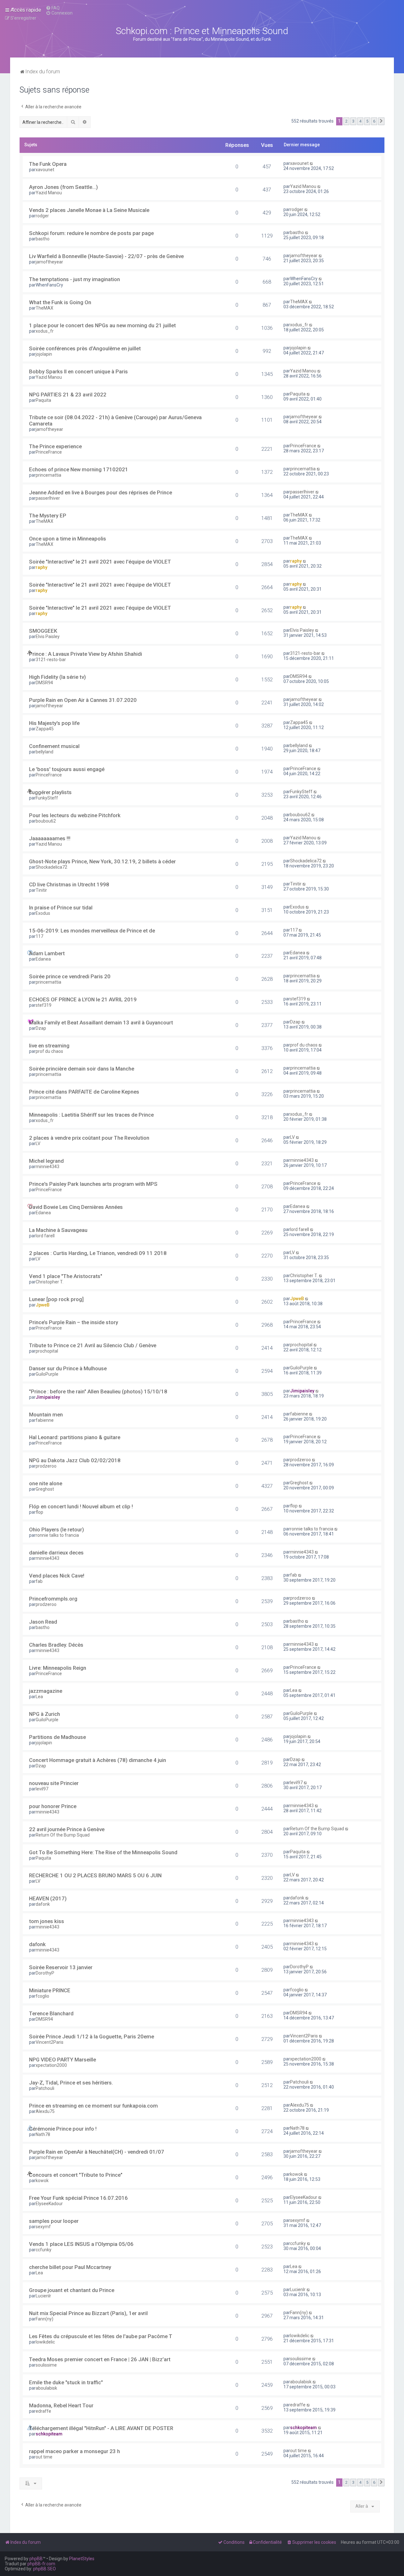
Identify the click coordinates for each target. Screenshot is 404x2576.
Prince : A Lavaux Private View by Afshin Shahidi (86, 654)
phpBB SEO (45, 2569)
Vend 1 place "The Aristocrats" (66, 1276)
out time (44, 2457)
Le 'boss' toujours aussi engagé (67, 769)
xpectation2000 (51, 2065)
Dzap (41, 1028)
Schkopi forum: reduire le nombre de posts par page (91, 233)
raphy (42, 567)
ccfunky (44, 2250)
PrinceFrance (49, 452)
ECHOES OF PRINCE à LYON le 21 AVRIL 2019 (83, 999)
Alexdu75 (45, 2111)
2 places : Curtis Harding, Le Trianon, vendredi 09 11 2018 (98, 1253)
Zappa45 (45, 729)
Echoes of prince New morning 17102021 (79, 469)
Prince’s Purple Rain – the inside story (74, 1322)
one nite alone (46, 1483)
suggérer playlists (50, 792)
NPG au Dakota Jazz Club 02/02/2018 (75, 1460)
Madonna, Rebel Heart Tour (61, 2405)
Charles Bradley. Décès (56, 1645)
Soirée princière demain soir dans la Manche (82, 1069)
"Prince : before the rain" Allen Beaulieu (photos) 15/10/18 (98, 1391)
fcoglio (42, 1996)
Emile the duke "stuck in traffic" (66, 2382)
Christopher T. (50, 1282)
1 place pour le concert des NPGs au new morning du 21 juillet (102, 325)
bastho (43, 239)
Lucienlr (43, 2296)
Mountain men (46, 1415)
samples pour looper (54, 2221)
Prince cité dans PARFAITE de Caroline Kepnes (84, 1092)
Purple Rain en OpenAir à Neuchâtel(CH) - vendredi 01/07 (97, 2152)
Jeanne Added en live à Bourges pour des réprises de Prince (101, 492)
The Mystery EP (48, 516)
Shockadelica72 (51, 867)
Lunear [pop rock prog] (56, 1299)
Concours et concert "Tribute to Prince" (76, 2175)
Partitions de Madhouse (57, 1737)
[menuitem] (53, 8)
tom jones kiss (47, 1921)
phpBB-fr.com (41, 2564)
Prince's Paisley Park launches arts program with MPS (93, 1184)
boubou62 (46, 821)
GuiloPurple (47, 1374)
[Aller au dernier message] (312, 163)
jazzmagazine (46, 1691)
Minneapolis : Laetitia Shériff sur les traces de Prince (91, 1115)
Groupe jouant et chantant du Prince (72, 2290)
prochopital (47, 1351)
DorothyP (45, 1973)
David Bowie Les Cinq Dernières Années (76, 1207)
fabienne (45, 1420)
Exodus (43, 913)
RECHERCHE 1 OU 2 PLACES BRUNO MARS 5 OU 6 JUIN (95, 1875)
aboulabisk (46, 2388)
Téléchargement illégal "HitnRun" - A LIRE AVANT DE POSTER (101, 2428)
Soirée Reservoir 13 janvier (61, 1967)
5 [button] (367, 121)
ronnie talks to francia (57, 1535)
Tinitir (41, 890)
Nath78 (43, 2134)
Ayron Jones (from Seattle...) (63, 187)
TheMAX (45, 308)
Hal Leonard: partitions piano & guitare (75, 1437)
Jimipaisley (48, 1397)
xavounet (45, 170)
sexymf (43, 2227)
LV (38, 1143)
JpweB (43, 1305)
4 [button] (360, 121)
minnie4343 (48, 1167)
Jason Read (43, 1622)
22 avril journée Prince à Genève (67, 1829)
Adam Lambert (47, 953)
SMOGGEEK (43, 631)
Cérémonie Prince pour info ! (63, 2129)
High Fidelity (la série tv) (57, 677)
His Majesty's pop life (54, 723)
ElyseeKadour (49, 2204)
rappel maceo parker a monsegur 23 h (74, 2451)
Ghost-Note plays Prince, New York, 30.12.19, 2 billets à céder (102, 861)
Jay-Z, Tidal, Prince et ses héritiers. (71, 2083)
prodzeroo (46, 1466)
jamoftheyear (49, 262)
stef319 (44, 1005)
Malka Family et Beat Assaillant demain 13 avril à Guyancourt (101, 1023)
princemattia (48, 475)
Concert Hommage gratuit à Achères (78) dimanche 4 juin (98, 1760)
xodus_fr (45, 331)
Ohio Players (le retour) (56, 1529)
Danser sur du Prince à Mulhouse (68, 1368)
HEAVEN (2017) (48, 1898)
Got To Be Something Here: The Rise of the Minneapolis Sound (103, 1852)
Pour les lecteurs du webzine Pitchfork (75, 815)
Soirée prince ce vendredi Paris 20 (70, 976)
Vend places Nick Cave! (57, 1576)
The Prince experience (55, 446)
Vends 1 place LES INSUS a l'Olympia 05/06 (81, 2244)
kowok (42, 2181)
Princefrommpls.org (53, 1599)
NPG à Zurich (45, 1714)
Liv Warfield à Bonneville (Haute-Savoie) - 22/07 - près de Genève (106, 256)
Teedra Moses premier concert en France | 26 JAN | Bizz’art (100, 2359)
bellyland (45, 752)
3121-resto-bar (51, 660)
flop (39, 1512)
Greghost (45, 1489)
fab (39, 1581)
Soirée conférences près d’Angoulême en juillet (85, 348)
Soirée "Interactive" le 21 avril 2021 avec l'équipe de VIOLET (100, 562)
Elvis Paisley (48, 636)
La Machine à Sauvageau (58, 1230)
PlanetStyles (82, 2559)
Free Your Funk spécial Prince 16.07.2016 (78, 2198)
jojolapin (44, 354)
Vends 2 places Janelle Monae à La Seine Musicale (89, 210)
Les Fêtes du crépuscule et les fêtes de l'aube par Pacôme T (101, 2336)
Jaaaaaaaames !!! (50, 838)
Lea (39, 1697)
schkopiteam (49, 2434)
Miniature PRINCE (50, 1990)
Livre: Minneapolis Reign (58, 1668)
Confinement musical (54, 746)
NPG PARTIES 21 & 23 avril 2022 (68, 395)
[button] (381, 121)
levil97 (42, 1789)
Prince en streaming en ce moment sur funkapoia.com (93, 2106)
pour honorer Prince (53, 1806)
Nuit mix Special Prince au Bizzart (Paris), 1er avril (88, 2313)
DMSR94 (44, 683)
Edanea (43, 959)
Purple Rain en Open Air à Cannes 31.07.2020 (83, 700)
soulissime (46, 2365)
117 (39, 936)
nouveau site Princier (54, 1783)
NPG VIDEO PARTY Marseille (62, 2060)
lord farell (45, 1236)
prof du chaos (49, 1051)
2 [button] (346, 121)
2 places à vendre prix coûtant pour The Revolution (89, 1138)
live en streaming (49, 1046)
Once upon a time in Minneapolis (68, 539)
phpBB (36, 2559)
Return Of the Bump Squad (63, 1835)
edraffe (43, 2411)
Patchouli (45, 2088)
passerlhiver (48, 498)
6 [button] (374, 121)
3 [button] (353, 121)
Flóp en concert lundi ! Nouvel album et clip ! (81, 1506)
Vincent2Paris (50, 2042)
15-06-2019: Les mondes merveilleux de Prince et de (92, 931)
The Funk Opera (48, 164)
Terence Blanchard (51, 2013)
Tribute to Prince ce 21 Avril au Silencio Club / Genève (93, 1345)
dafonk (43, 1904)
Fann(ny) (45, 2319)
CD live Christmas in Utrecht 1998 (69, 884)
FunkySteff (47, 798)
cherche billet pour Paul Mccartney (70, 2267)
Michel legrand (46, 1161)
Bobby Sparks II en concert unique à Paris (78, 371)
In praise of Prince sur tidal (61, 908)
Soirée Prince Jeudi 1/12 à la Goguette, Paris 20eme (92, 2036)
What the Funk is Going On (60, 302)
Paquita (43, 400)
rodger (42, 216)
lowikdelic (45, 2342)
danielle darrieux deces (56, 1553)
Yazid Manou (49, 193)
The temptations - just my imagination (74, 279)
